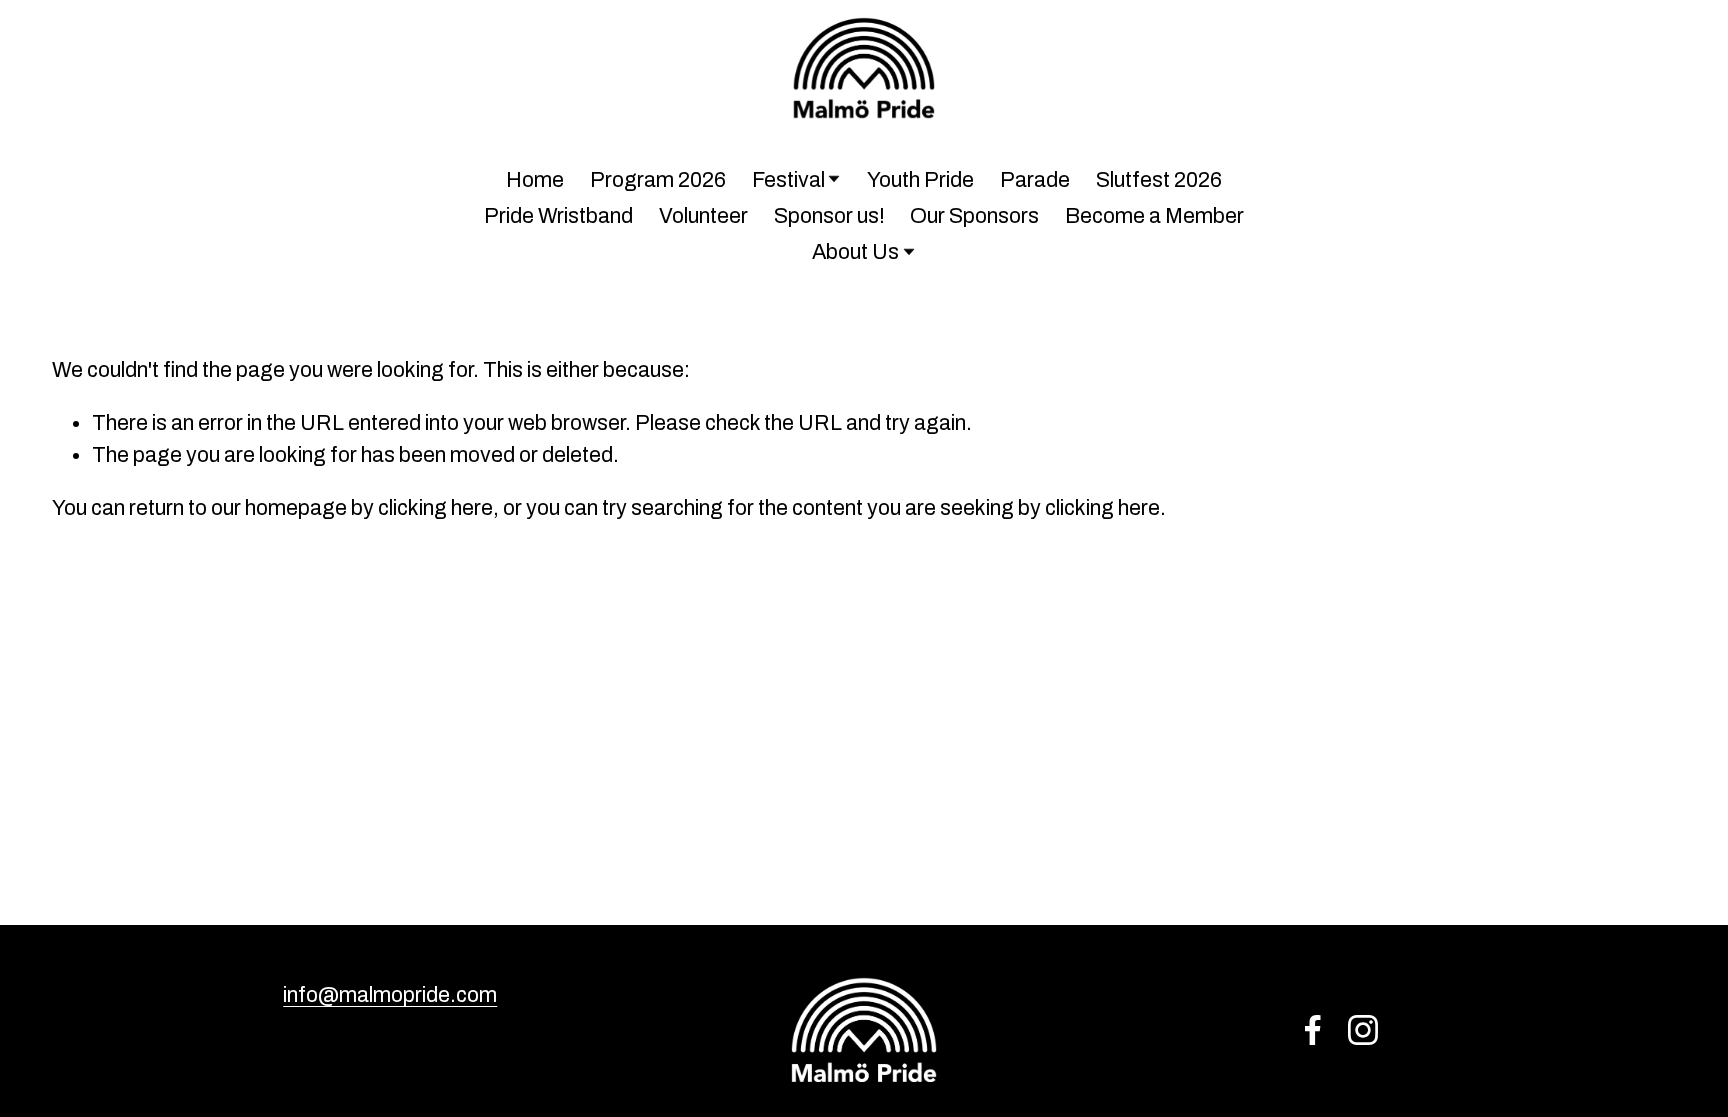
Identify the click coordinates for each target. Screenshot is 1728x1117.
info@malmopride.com (390, 994)
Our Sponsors (974, 215)
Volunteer (703, 215)
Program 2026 (658, 179)
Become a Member (1154, 215)
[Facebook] (1313, 1030)
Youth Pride (920, 179)
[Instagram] (1363, 1030)
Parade (1035, 179)
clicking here (435, 507)
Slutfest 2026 (1159, 179)
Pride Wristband (558, 215)
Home (535, 179)
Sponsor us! (829, 215)
